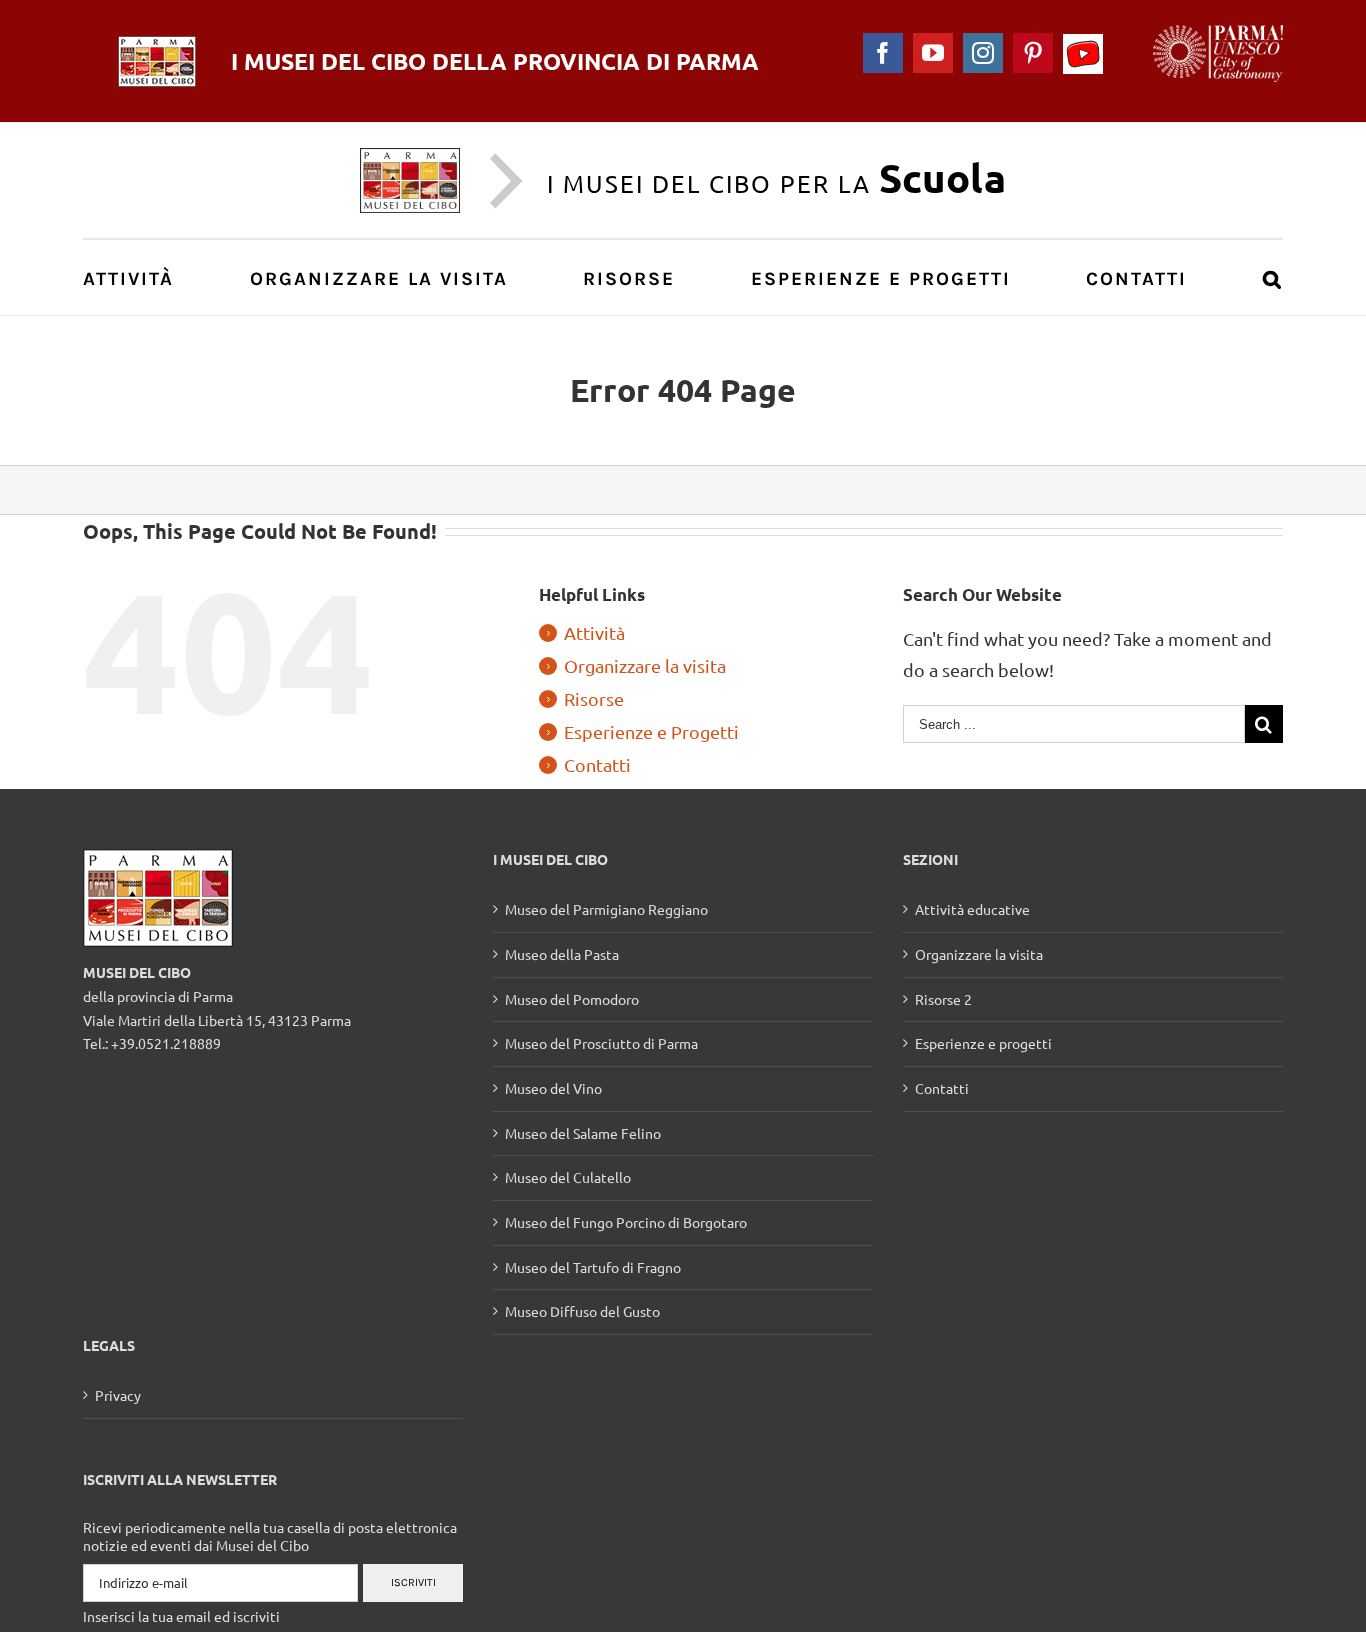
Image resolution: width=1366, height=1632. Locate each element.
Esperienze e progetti (983, 1043)
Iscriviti (413, 1582)
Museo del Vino (553, 1088)
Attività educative (972, 909)
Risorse (594, 698)
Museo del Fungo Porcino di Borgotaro (626, 1222)
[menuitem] (139, 277)
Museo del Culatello (568, 1177)
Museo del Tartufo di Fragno (593, 1267)
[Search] (1273, 277)
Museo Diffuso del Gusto (582, 1311)
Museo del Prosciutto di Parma (601, 1043)
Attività (594, 632)
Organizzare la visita (645, 665)
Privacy (118, 1395)
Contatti (597, 764)
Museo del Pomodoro (572, 999)
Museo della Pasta (562, 954)
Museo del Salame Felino (583, 1133)
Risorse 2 (943, 999)
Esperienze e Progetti (651, 731)
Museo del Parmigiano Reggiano (606, 909)
